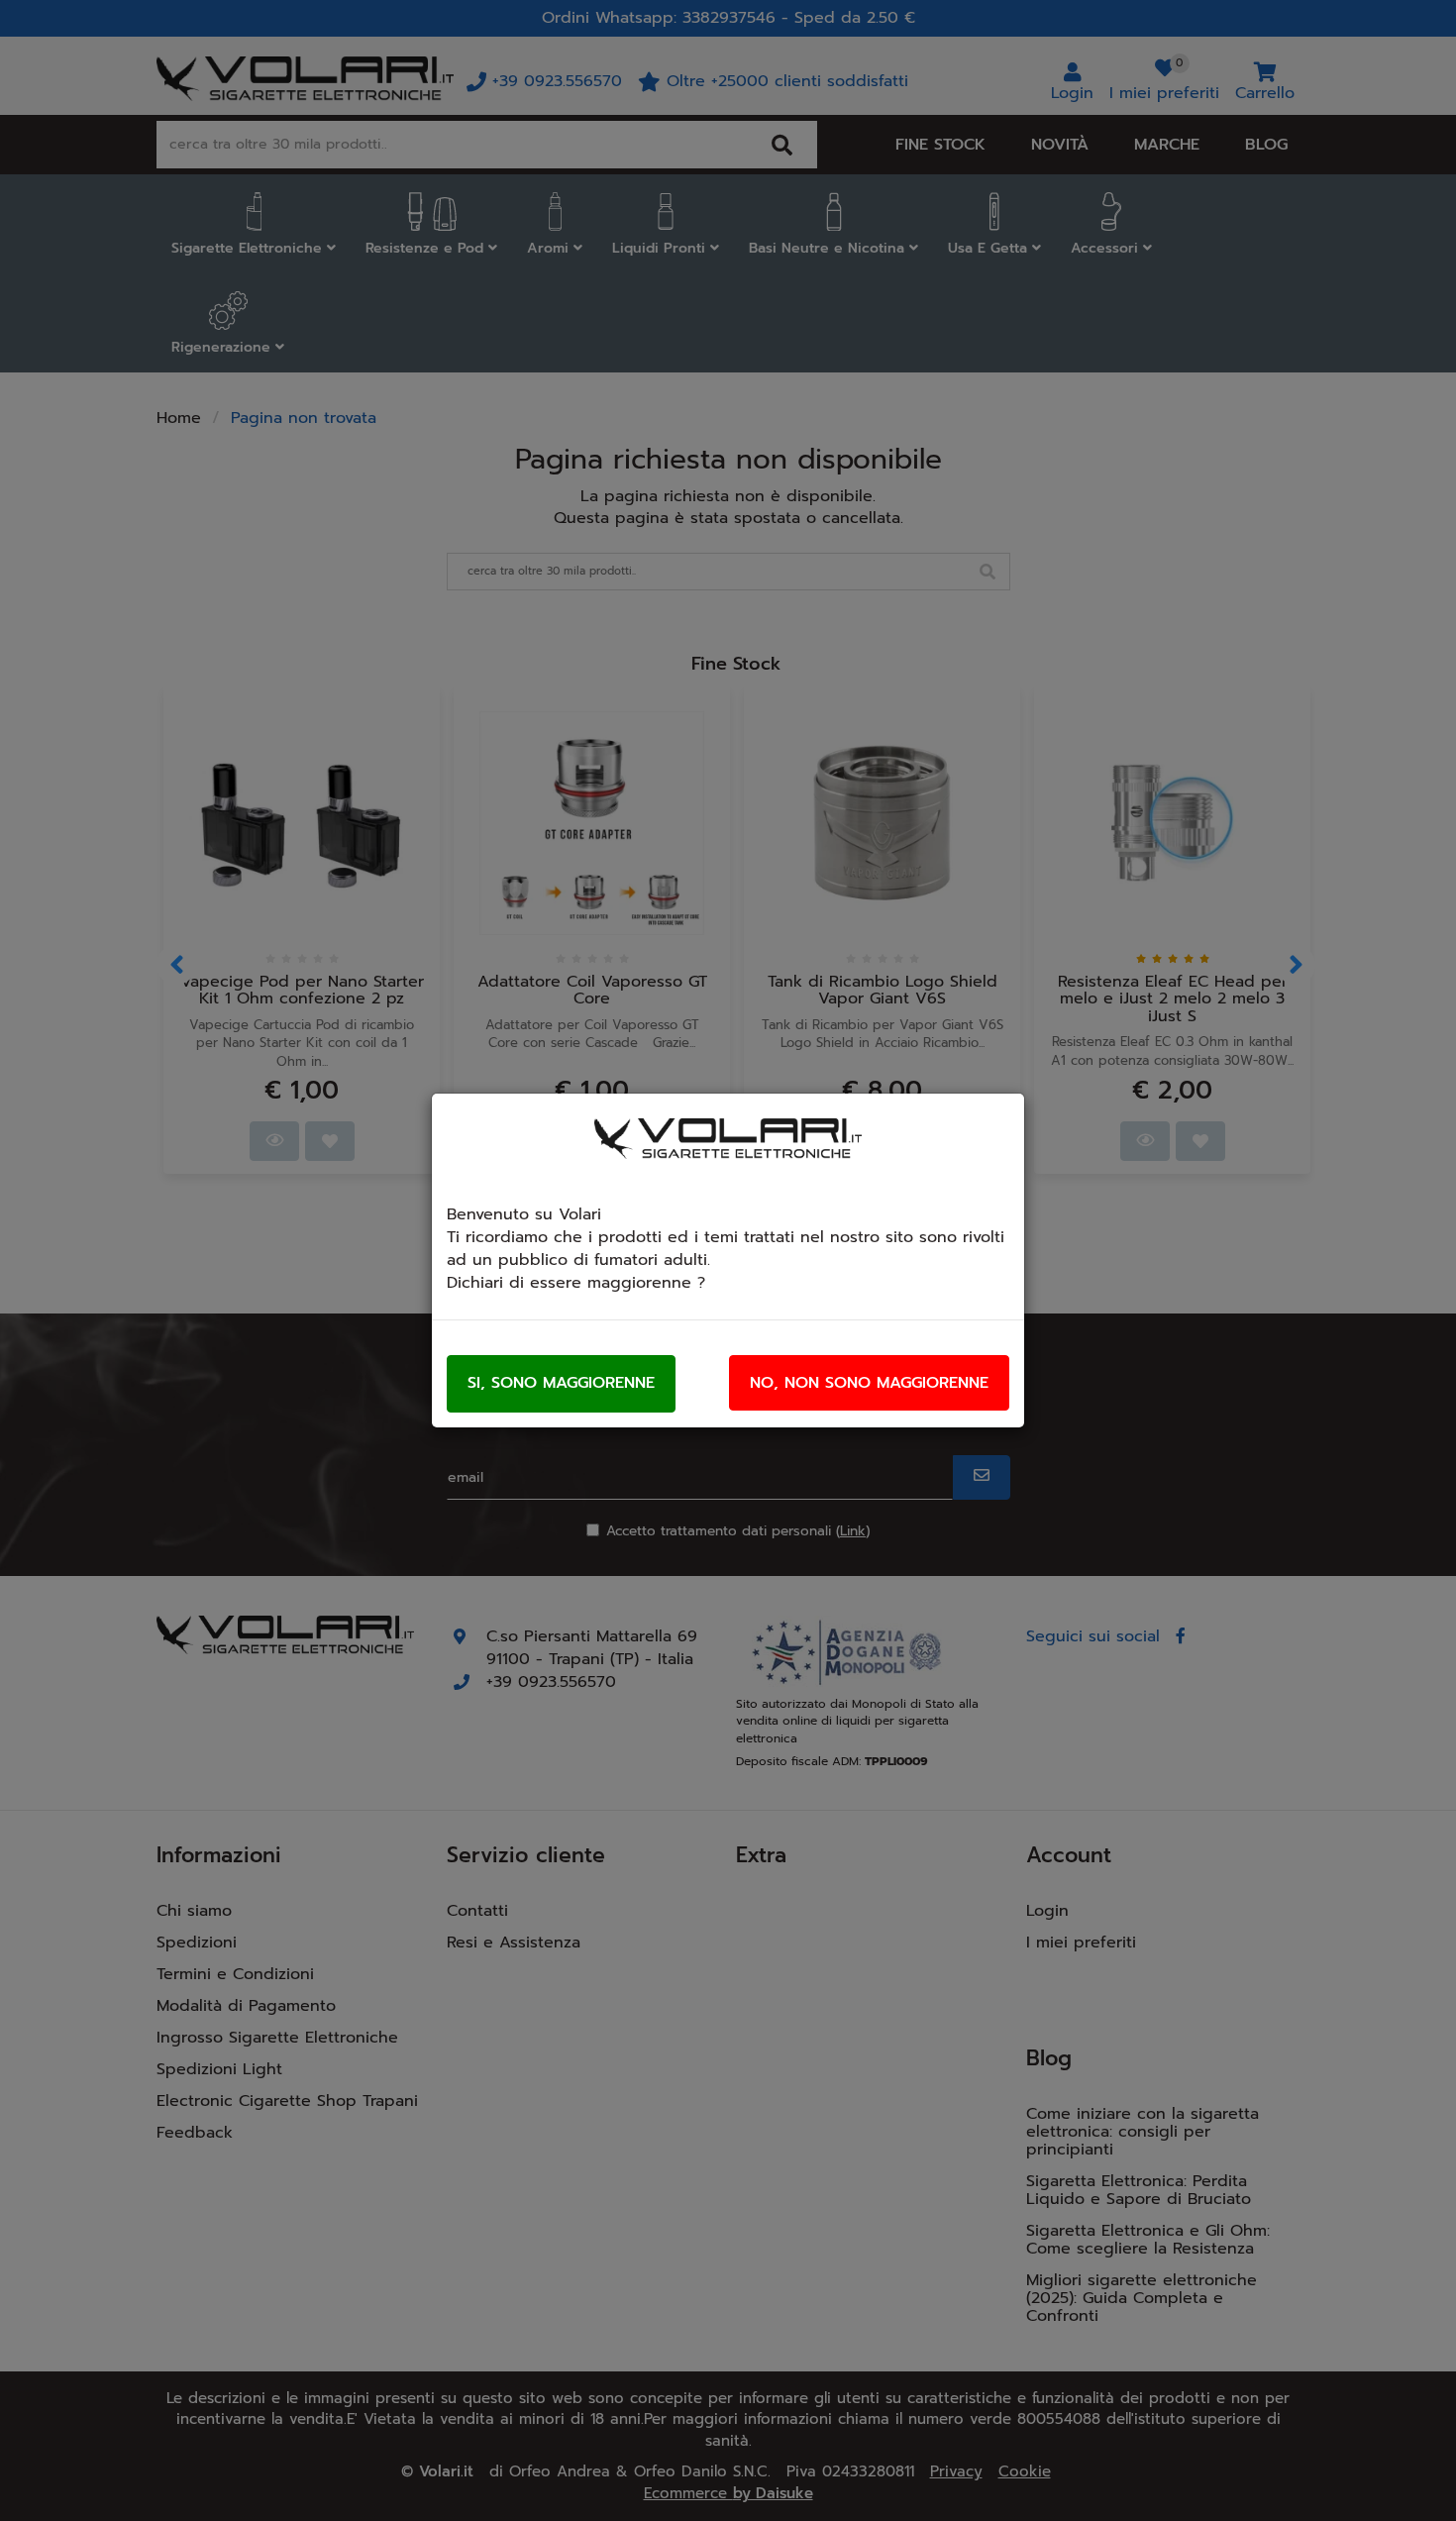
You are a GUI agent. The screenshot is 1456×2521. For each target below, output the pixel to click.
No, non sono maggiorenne (869, 1383)
